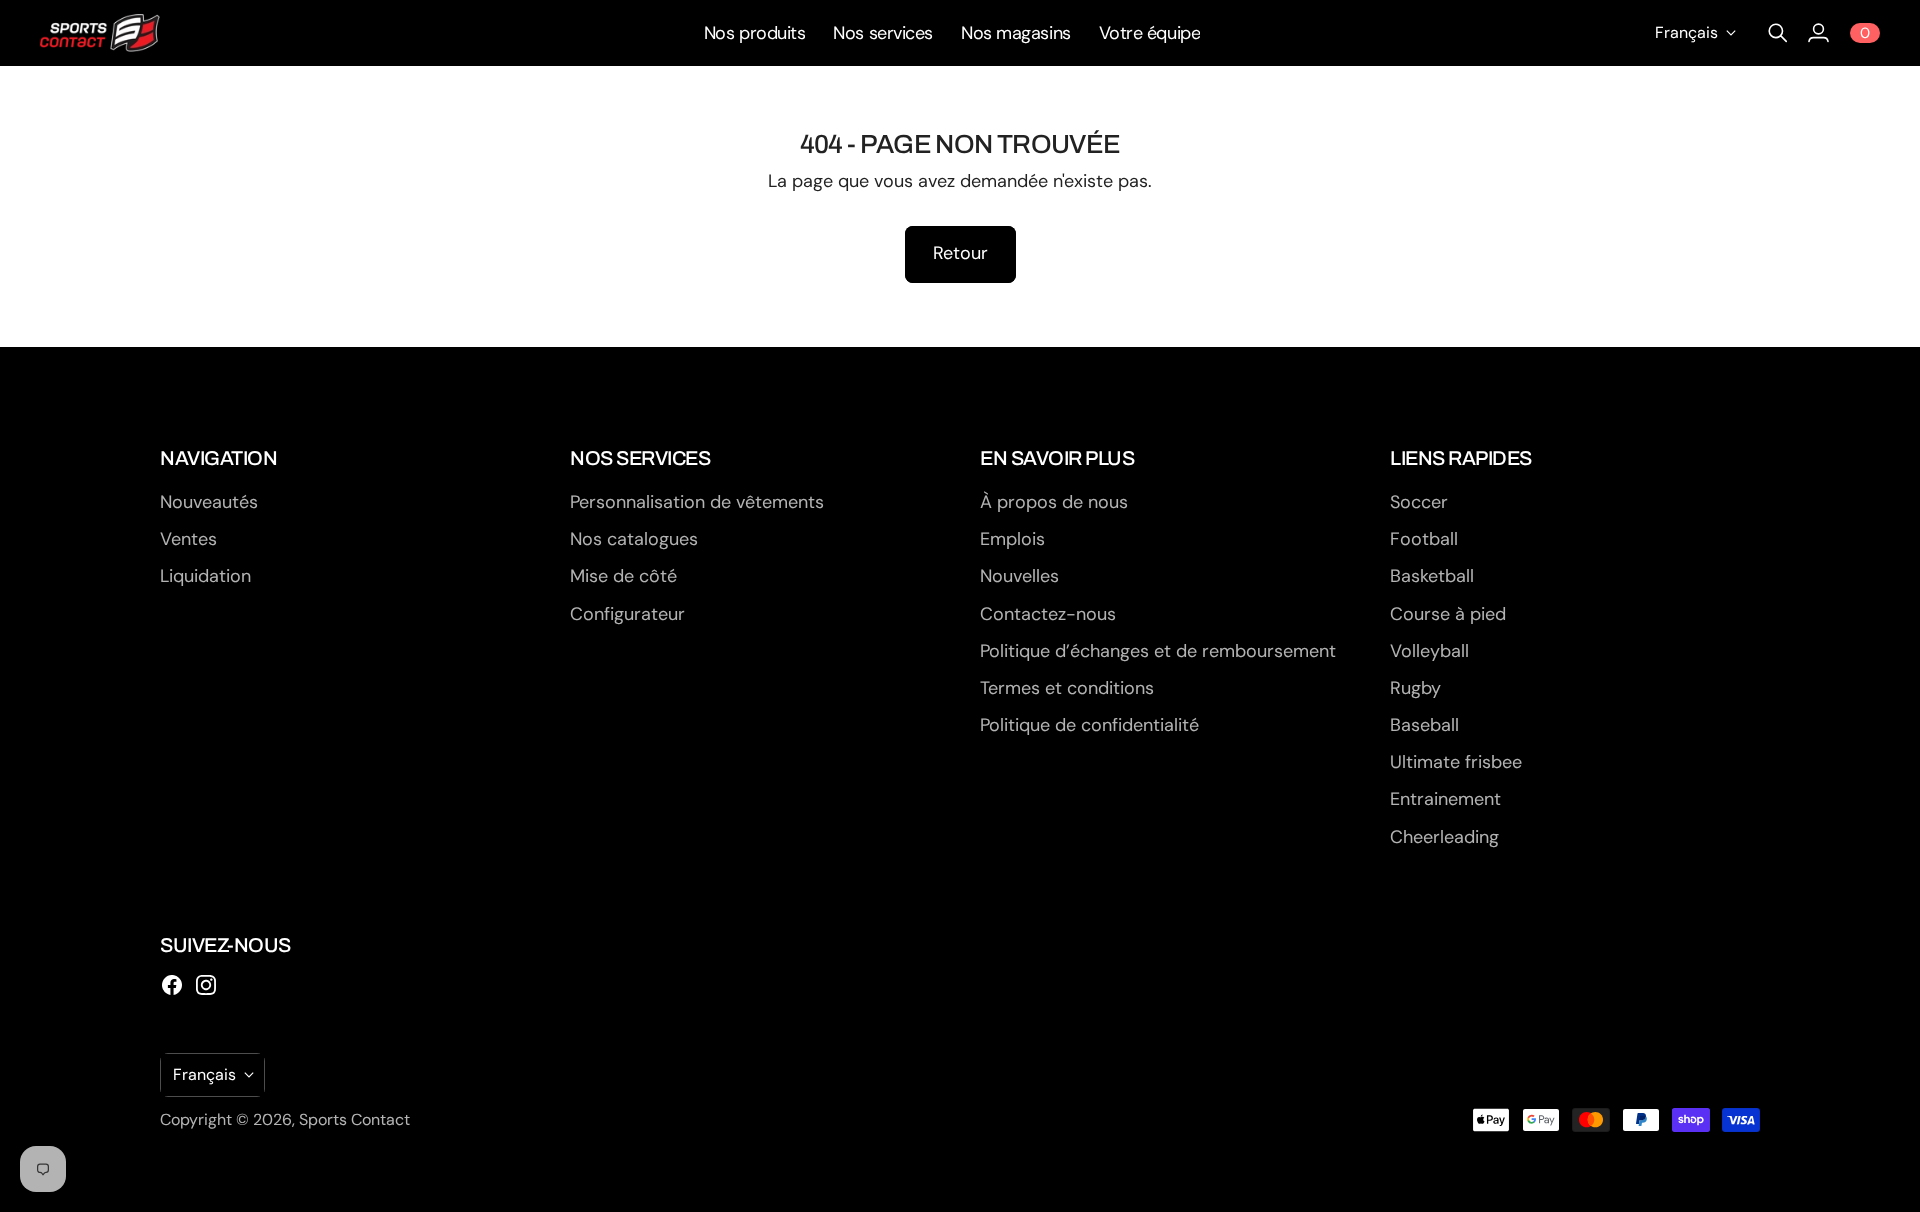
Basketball (1432, 576)
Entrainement (1445, 799)
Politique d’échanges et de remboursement (1158, 651)
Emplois (1012, 539)
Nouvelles (1019, 576)
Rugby (1415, 688)
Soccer (1419, 502)
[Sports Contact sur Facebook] (172, 985)
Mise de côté (623, 576)
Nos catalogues (634, 539)
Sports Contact (354, 1119)
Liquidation (205, 576)
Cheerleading (1444, 837)
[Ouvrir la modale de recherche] (1778, 33)
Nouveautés (209, 502)
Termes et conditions (1067, 688)
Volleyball (1429, 651)
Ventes (188, 539)
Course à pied (1448, 614)
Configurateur (627, 614)
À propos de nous (1054, 502)
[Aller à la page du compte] (1818, 33)
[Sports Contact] (100, 33)
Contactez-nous (1048, 614)
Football (1424, 539)
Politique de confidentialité (1089, 725)
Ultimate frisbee (1456, 762)
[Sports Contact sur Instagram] (206, 985)
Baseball (1424, 725)
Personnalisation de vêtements (697, 502)
